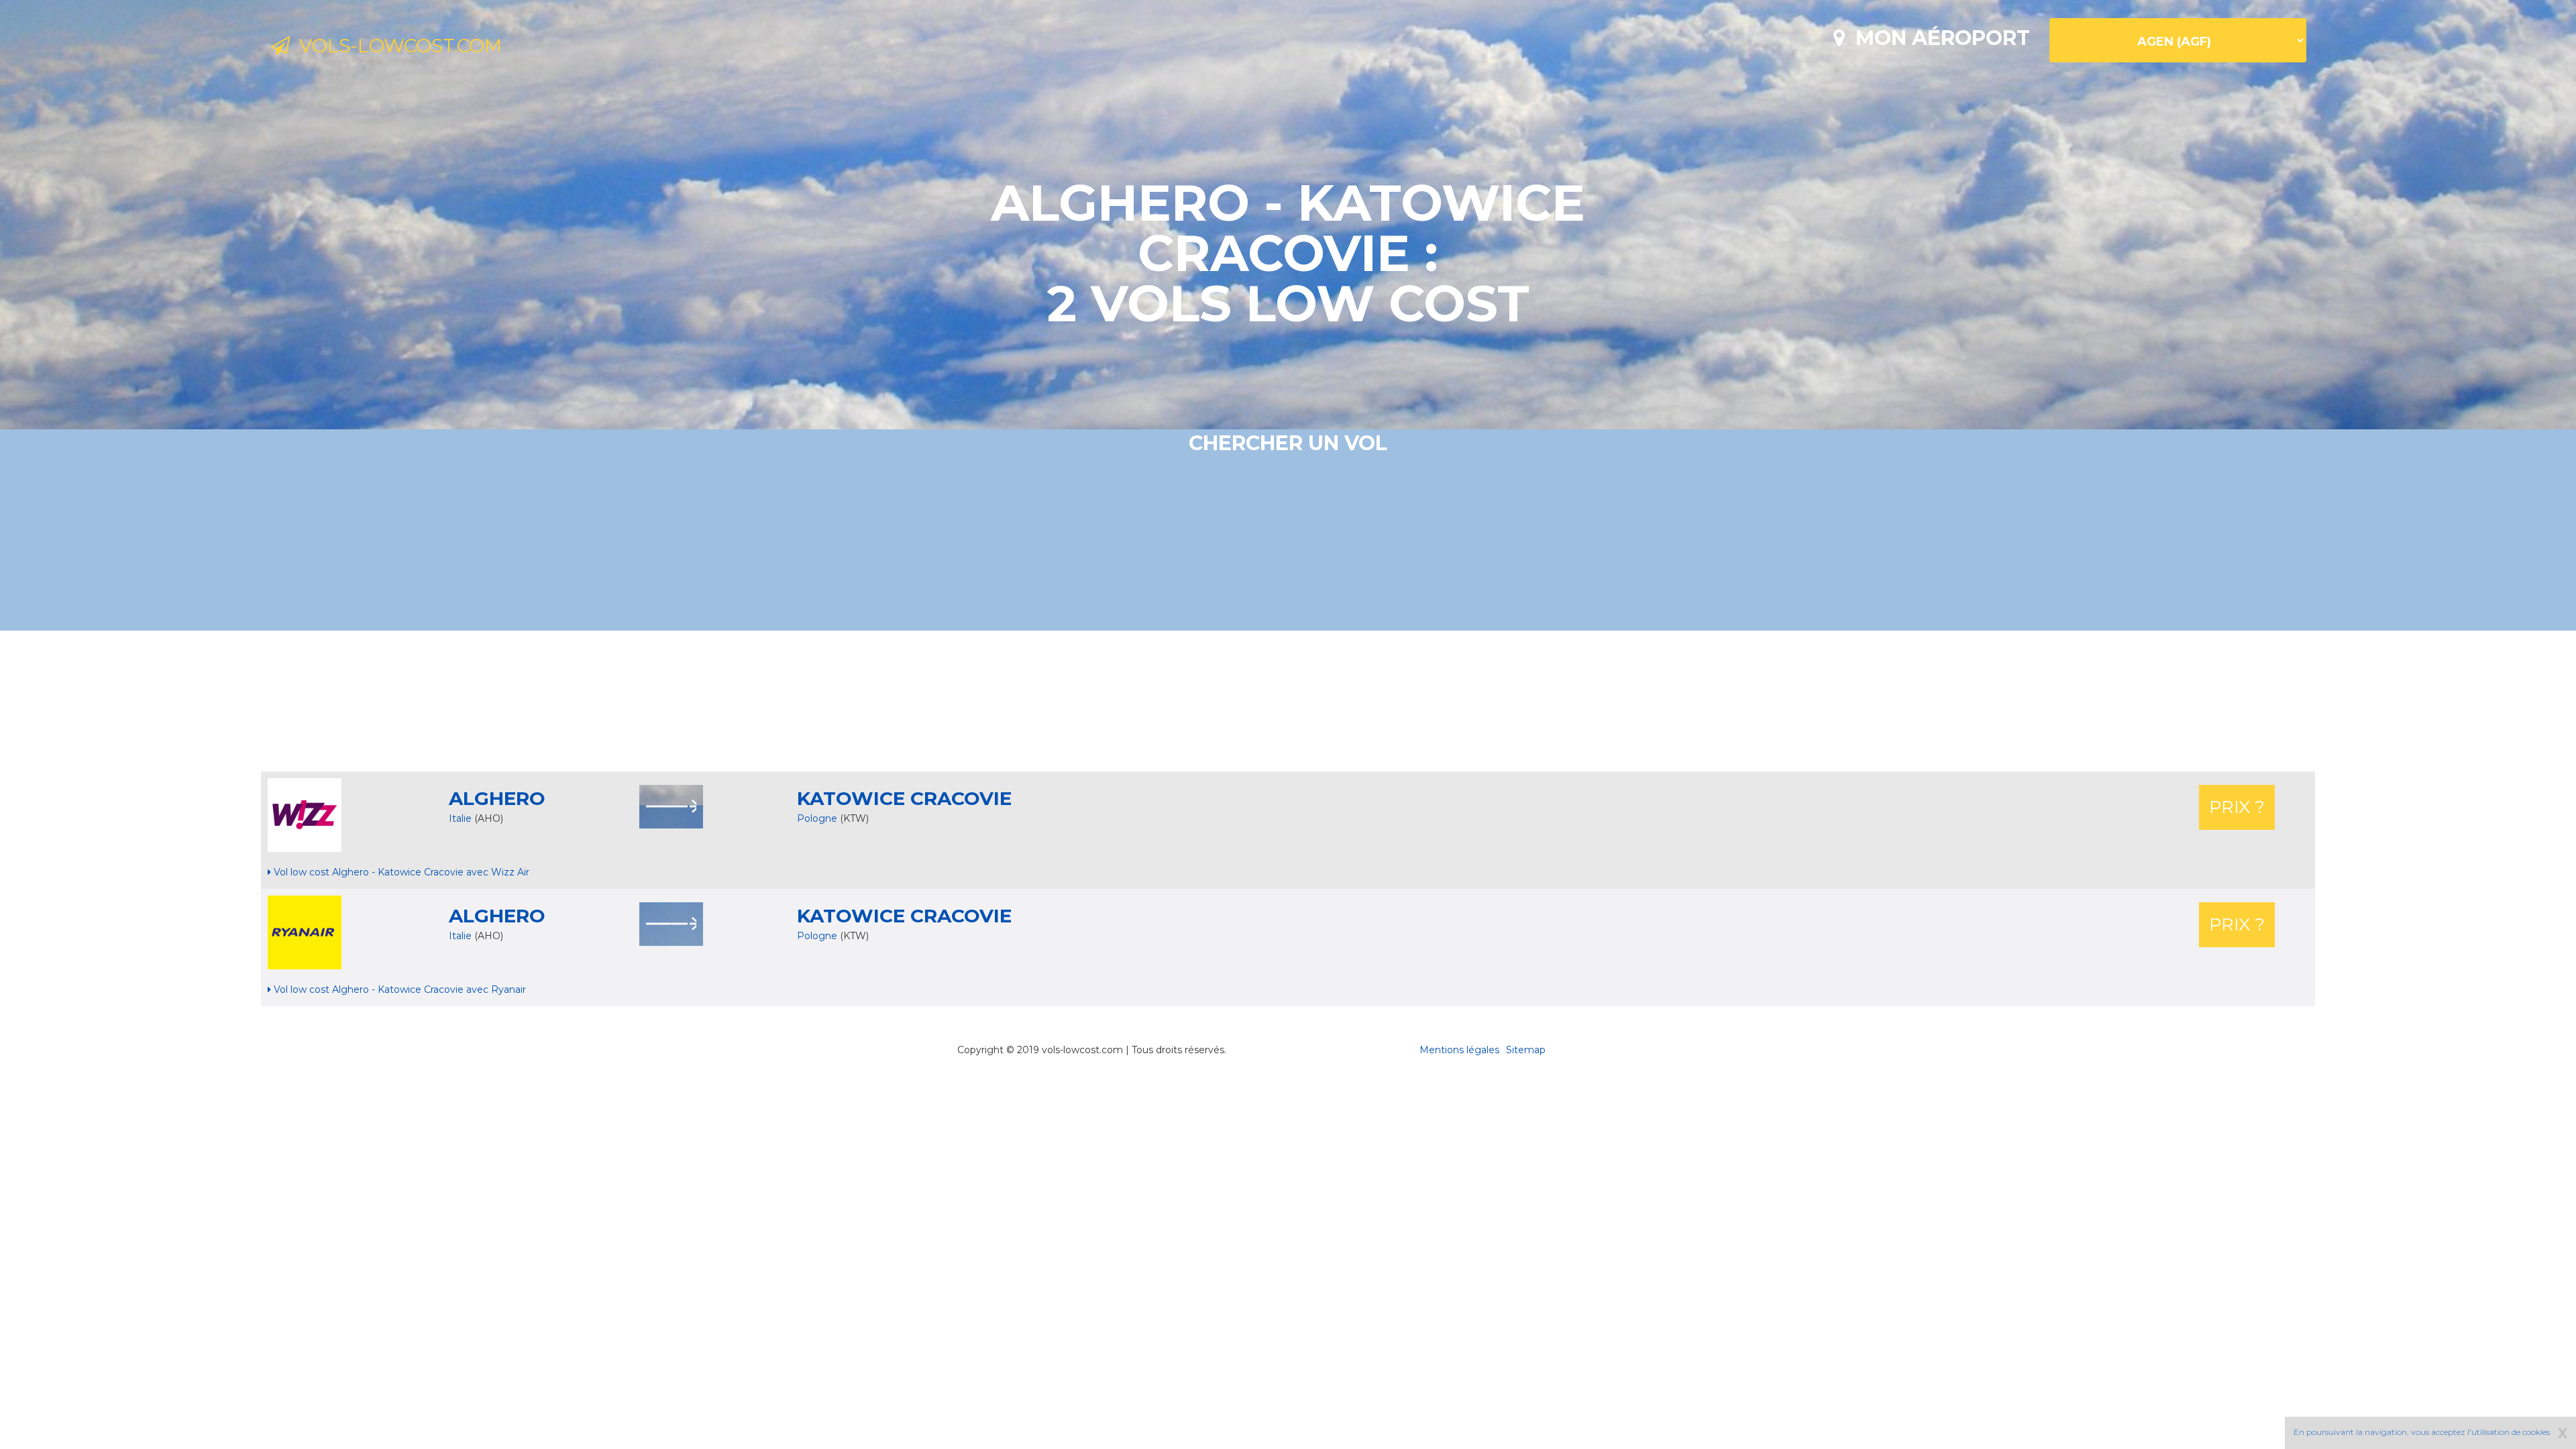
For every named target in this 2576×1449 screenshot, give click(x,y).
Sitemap (1526, 1050)
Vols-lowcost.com (396, 46)
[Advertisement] (1288, 701)
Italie (460, 818)
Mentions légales (1459, 1050)
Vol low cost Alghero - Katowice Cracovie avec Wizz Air (400, 872)
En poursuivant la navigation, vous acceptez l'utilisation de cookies (2422, 1432)
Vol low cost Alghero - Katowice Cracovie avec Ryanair (398, 989)
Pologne (818, 818)
